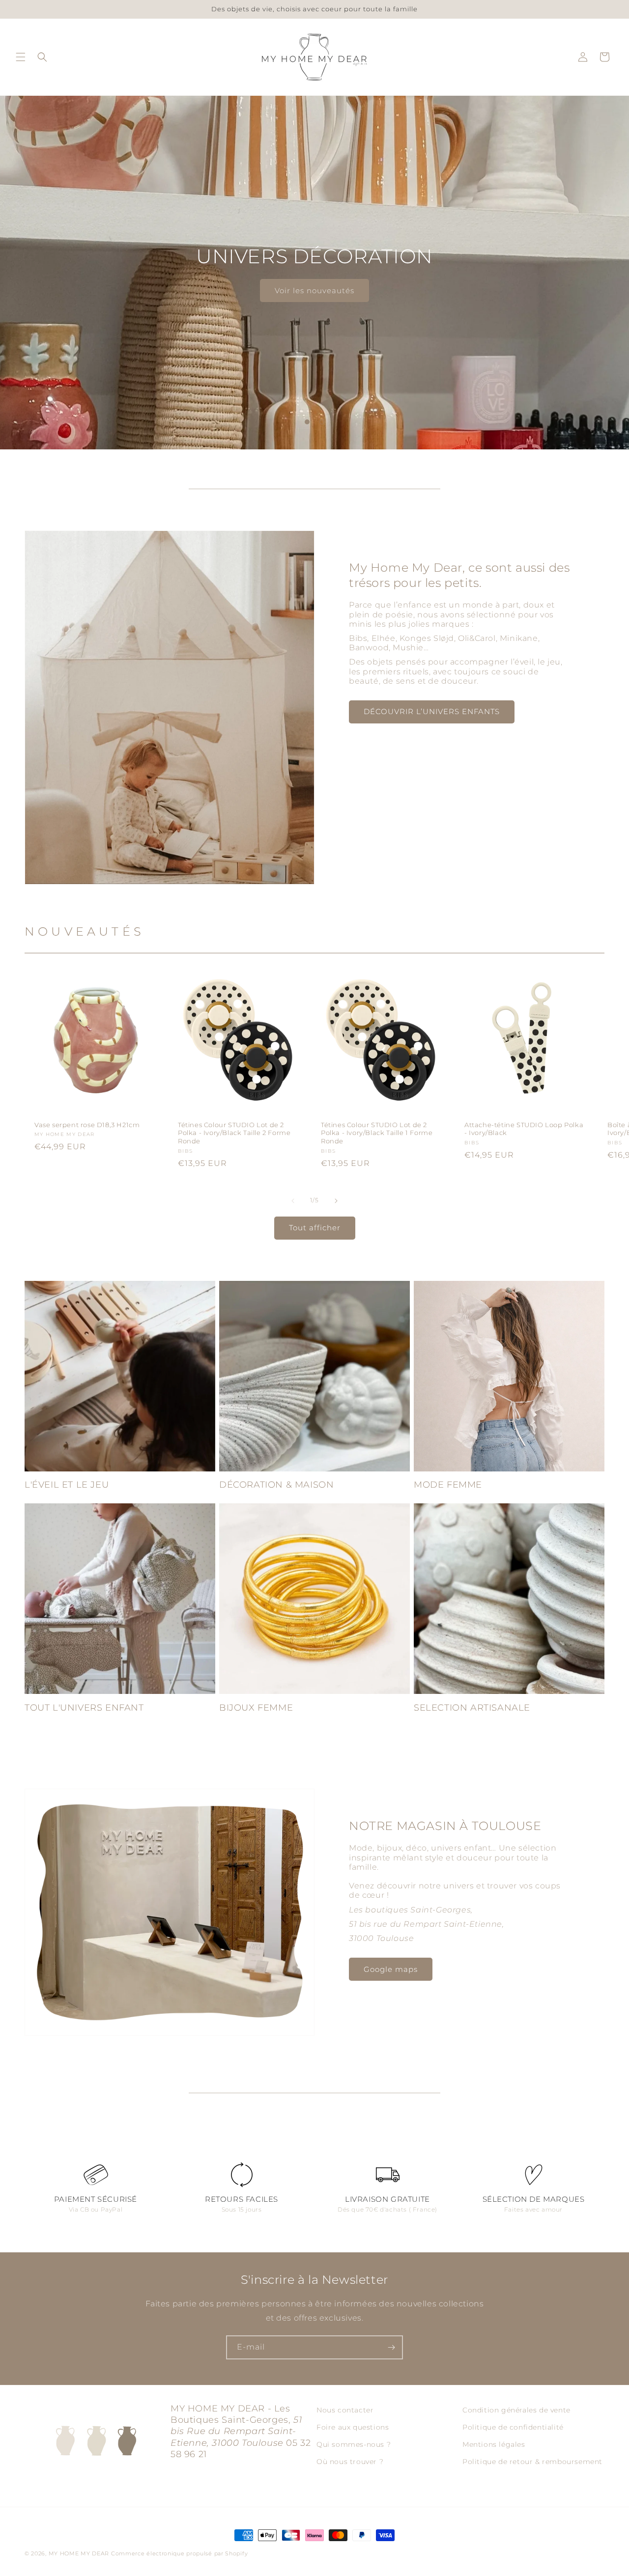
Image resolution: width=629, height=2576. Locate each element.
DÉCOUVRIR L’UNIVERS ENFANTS (432, 711)
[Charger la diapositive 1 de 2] (307, 422)
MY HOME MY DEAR (79, 2553)
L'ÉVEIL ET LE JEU (67, 1485)
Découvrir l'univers (314, 290)
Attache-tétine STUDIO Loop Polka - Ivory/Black (524, 1128)
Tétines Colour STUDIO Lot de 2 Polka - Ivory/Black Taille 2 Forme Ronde (234, 1133)
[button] (21, 57)
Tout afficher (315, 1228)
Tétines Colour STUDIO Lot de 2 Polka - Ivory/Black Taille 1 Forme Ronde (377, 1133)
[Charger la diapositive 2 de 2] (322, 422)
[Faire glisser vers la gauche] (293, 1201)
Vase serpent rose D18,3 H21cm (87, 1124)
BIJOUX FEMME (256, 1708)
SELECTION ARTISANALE (472, 1708)
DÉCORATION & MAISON (276, 1485)
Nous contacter (345, 2410)
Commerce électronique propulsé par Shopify (179, 2553)
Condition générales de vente (516, 2410)
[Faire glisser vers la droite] (336, 1201)
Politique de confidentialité (513, 2427)
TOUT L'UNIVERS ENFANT (84, 1708)
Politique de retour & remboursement (532, 2462)
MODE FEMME (448, 1485)
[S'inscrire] (391, 2347)
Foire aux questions (353, 2427)
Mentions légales (494, 2444)
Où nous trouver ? (350, 2462)
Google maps (391, 1969)
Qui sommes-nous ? (354, 2444)
